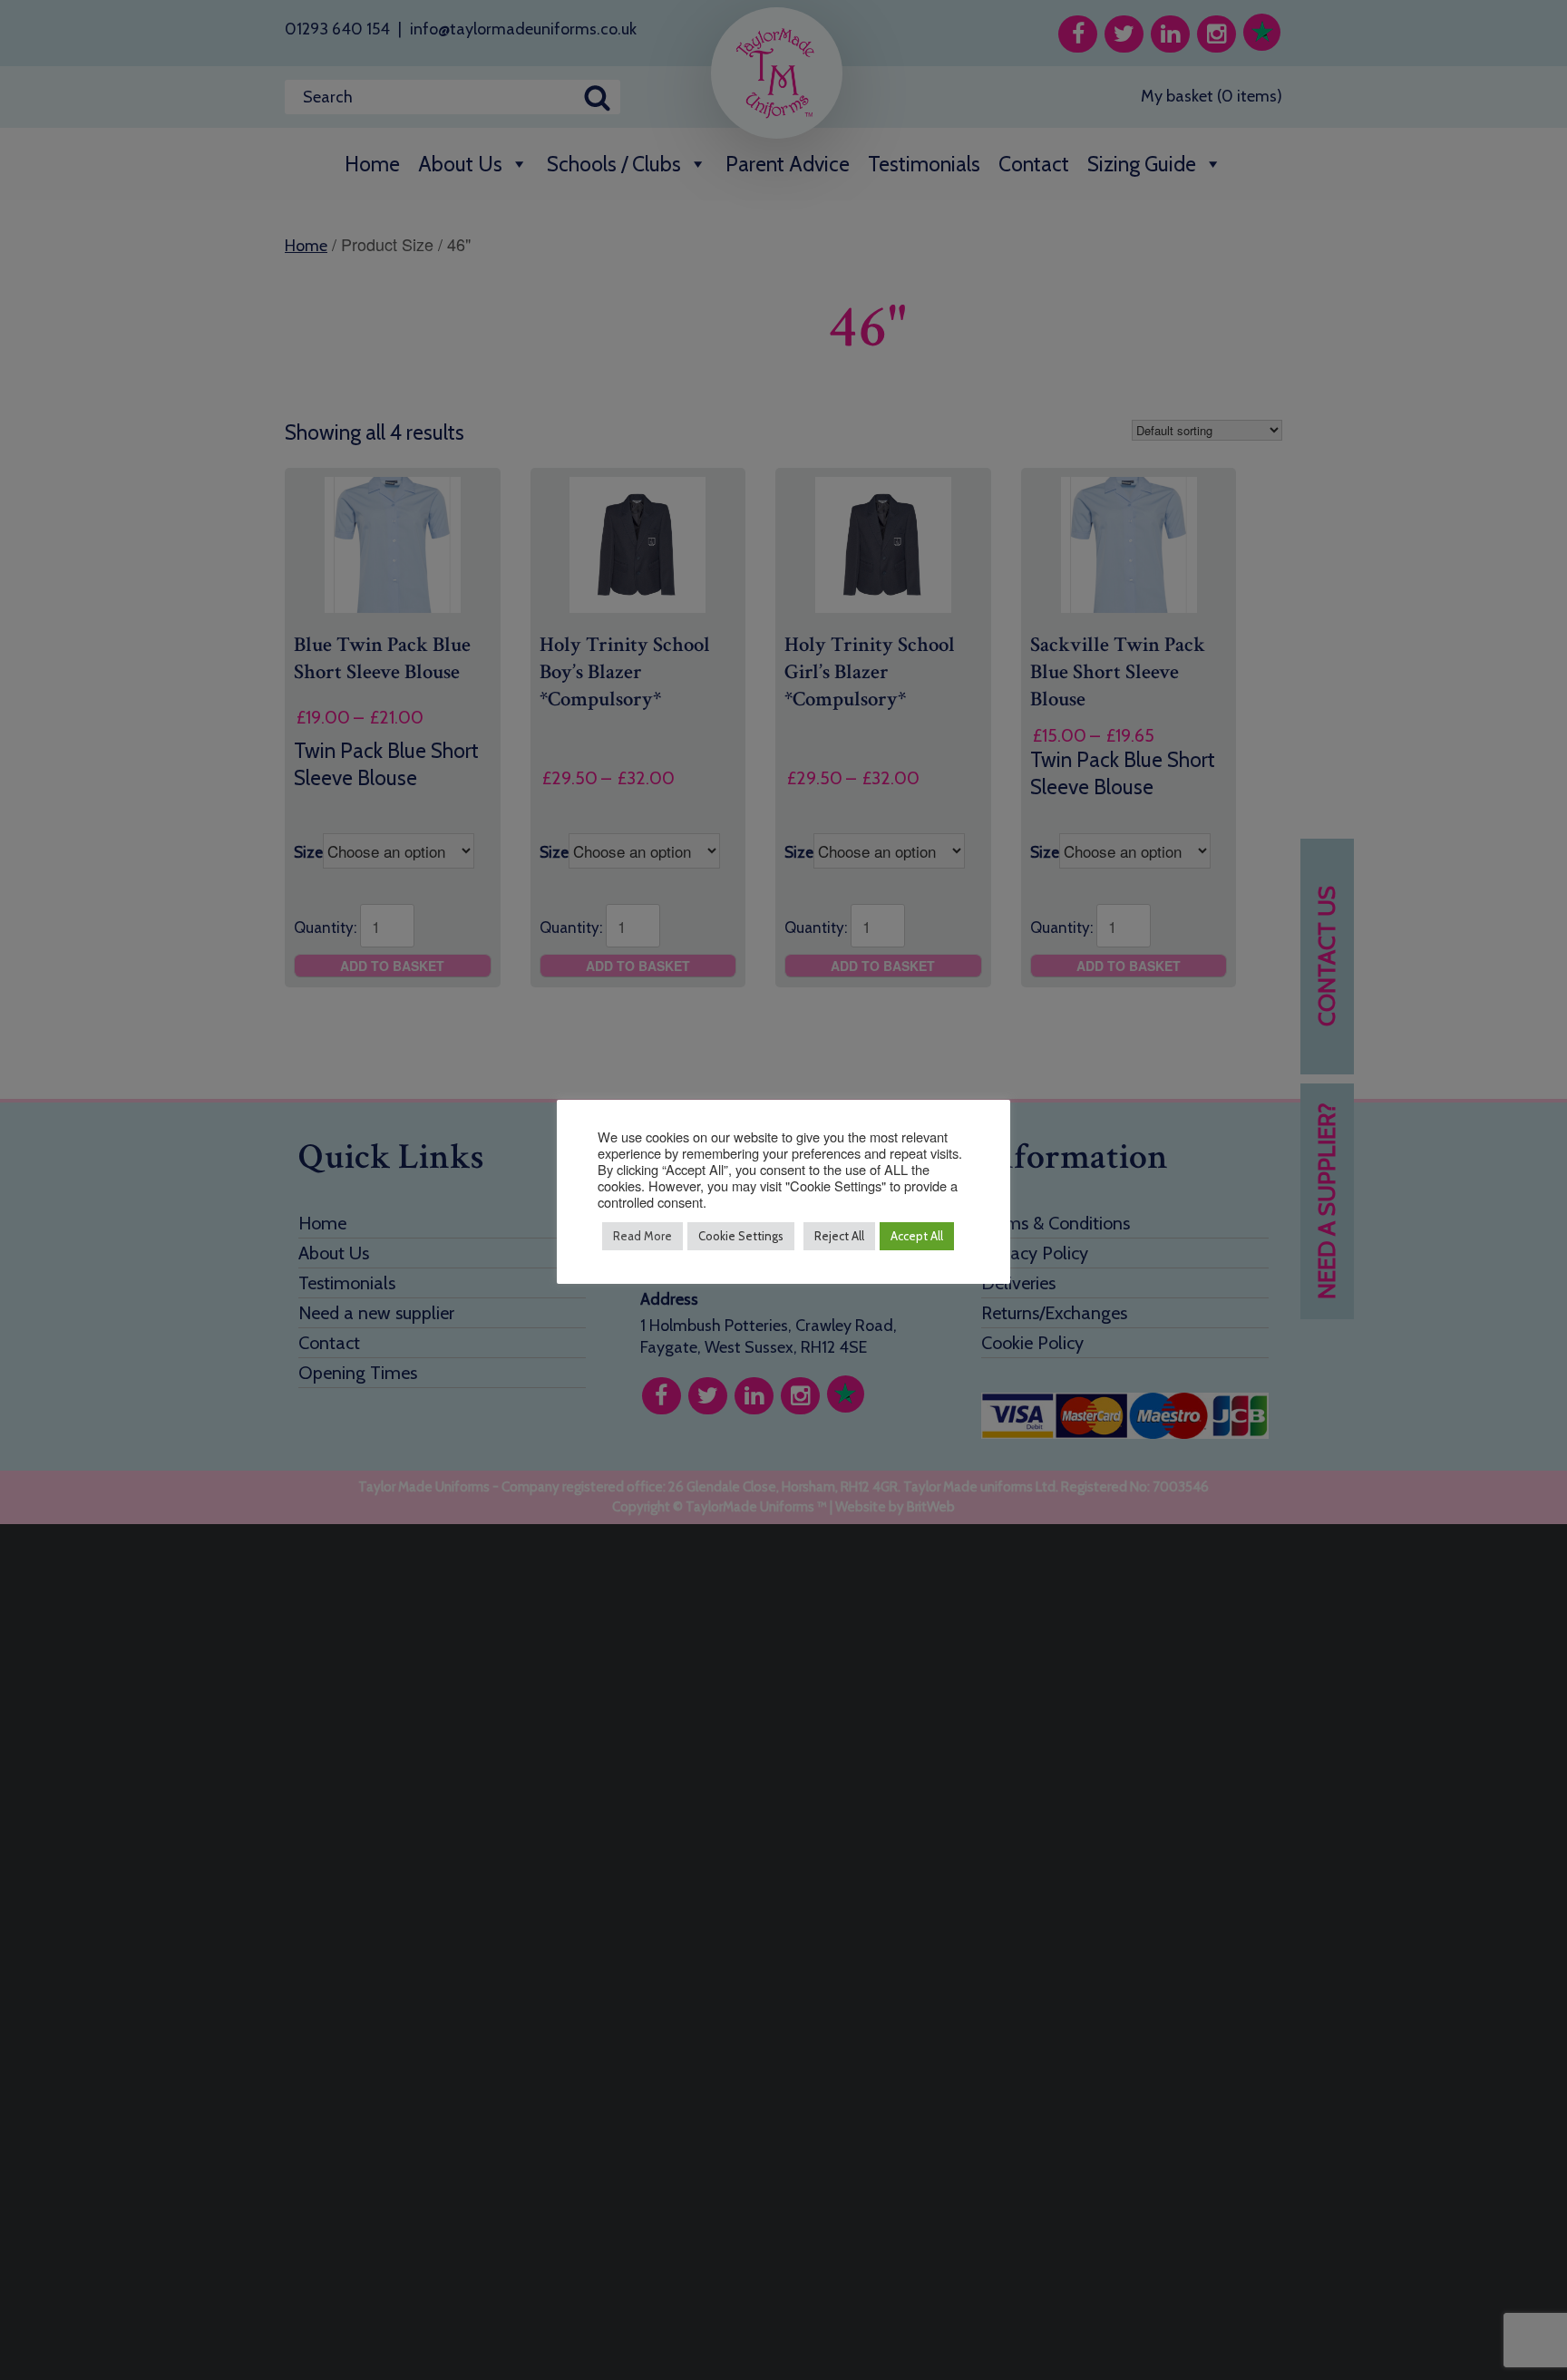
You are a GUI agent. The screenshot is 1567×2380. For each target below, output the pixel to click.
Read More (642, 1236)
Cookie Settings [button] (741, 1236)
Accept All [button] (917, 1236)
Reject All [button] (839, 1236)
